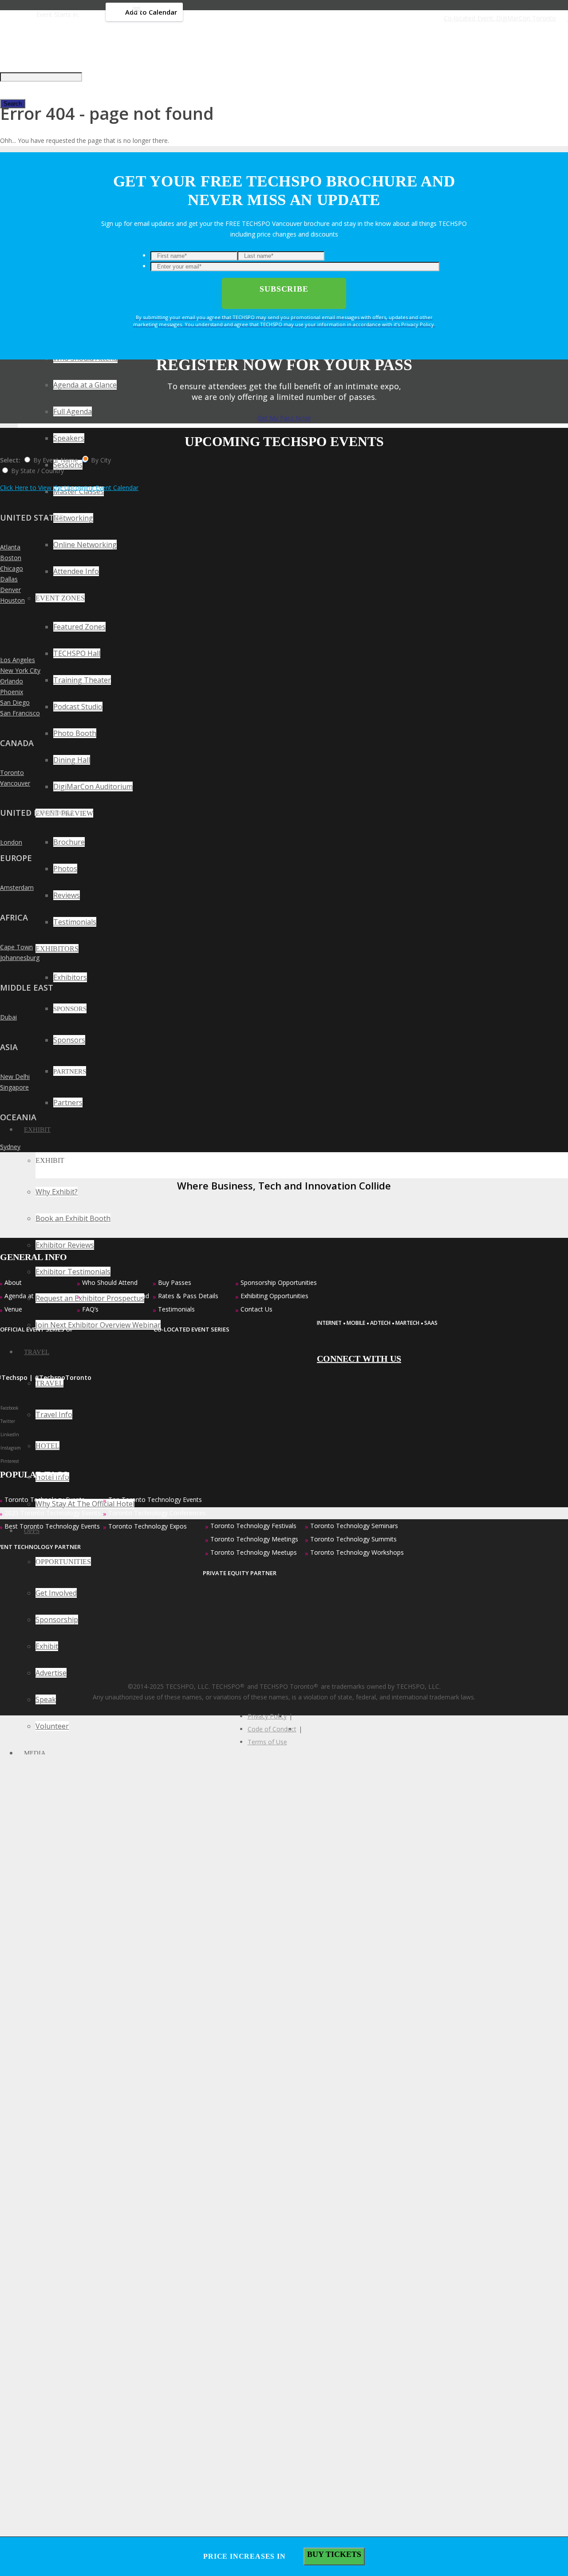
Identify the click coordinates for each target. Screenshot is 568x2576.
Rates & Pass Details (188, 1296)
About (13, 1282)
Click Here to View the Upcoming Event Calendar (69, 488)
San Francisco (20, 713)
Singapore (14, 1087)
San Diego (15, 702)
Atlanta (10, 547)
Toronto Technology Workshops (357, 1552)
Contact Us (256, 1309)
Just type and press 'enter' (37, 50)
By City (101, 460)
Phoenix (12, 692)
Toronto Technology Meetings (254, 1539)
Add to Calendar (151, 12)
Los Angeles (18, 660)
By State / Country (37, 471)
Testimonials (176, 1309)
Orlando (12, 681)
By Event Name (56, 460)
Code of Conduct (272, 1729)
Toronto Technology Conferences (157, 1513)
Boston (11, 558)
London (11, 842)
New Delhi (15, 1077)
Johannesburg (20, 958)
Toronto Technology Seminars (354, 1526)
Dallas (9, 579)
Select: (10, 460)
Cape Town (16, 947)
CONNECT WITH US (359, 1359)
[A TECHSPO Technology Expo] (380, 1297)
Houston (12, 600)
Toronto (12, 772)
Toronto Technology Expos (148, 1526)
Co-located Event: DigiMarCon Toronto (500, 18)
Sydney (10, 1147)
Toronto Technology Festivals (253, 1526)
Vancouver (15, 783)
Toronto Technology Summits (353, 1539)
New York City (20, 670)
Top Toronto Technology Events (155, 1499)
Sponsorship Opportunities (279, 1282)
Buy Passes (175, 1282)
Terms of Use (267, 1742)
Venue (13, 1309)
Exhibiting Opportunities (274, 1296)
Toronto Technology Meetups (254, 1552)
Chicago (12, 568)
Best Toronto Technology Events (52, 1526)
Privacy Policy (267, 1716)
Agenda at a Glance (32, 1296)
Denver (10, 590)
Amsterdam (17, 887)
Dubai (8, 1017)
